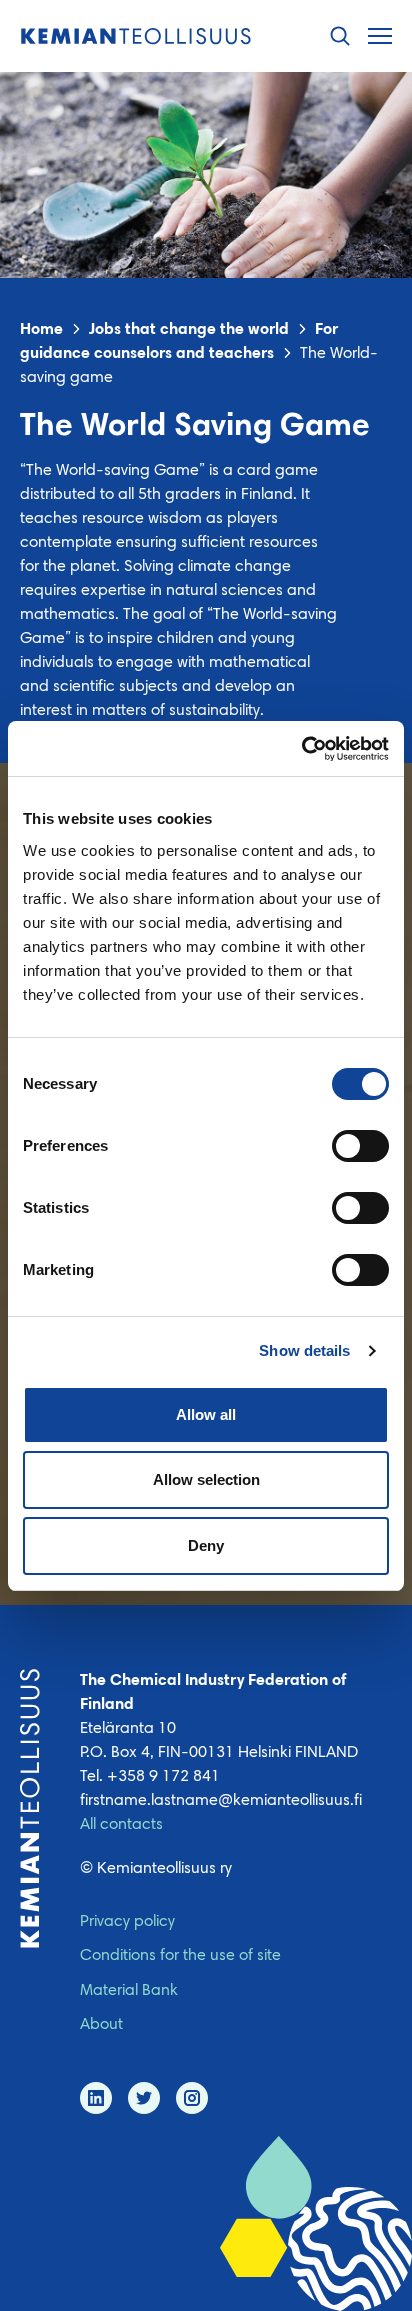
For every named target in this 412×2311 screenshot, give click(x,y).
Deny (206, 1545)
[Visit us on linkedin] (96, 2098)
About (101, 2025)
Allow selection (206, 1479)
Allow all (206, 1414)
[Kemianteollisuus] (136, 36)
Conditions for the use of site (180, 1956)
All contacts (121, 1825)
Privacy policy (127, 1922)
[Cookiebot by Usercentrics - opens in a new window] (301, 749)
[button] (340, 36)
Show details (304, 1350)
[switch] (360, 1146)
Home (41, 330)
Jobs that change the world (189, 330)
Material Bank (129, 1991)
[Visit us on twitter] (144, 2098)
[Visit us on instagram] (192, 2098)
